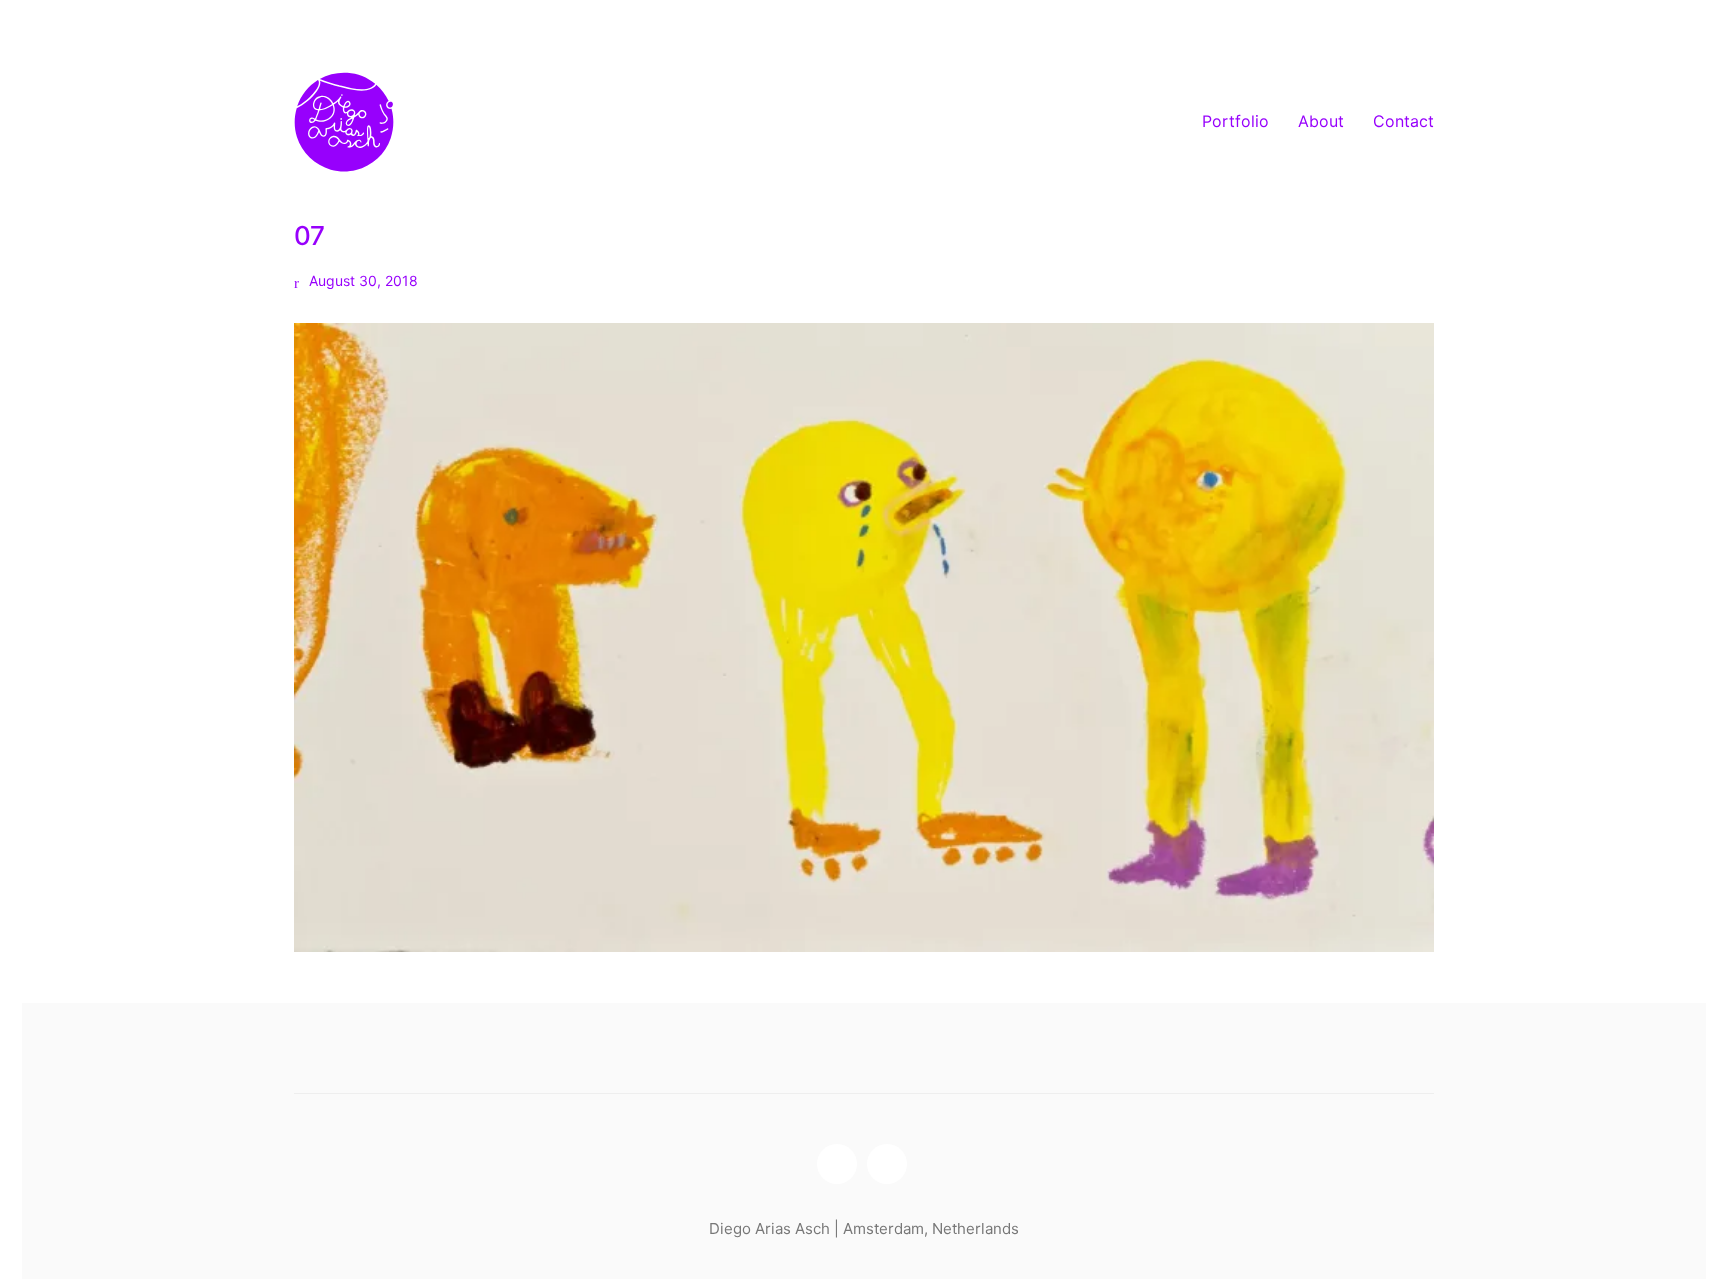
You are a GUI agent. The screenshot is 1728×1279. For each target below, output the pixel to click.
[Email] (887, 1164)
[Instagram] (837, 1164)
